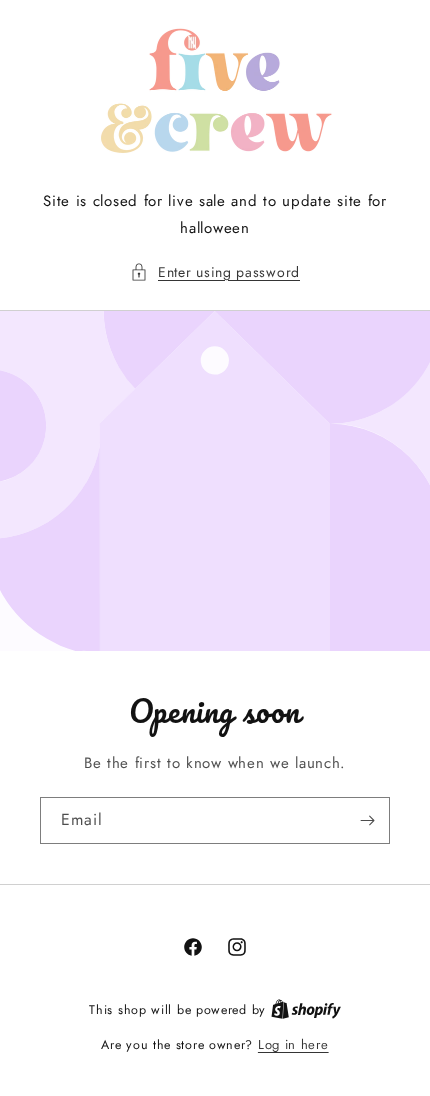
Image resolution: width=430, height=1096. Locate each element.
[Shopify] (306, 1009)
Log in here (293, 1044)
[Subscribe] (367, 820)
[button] (215, 272)
